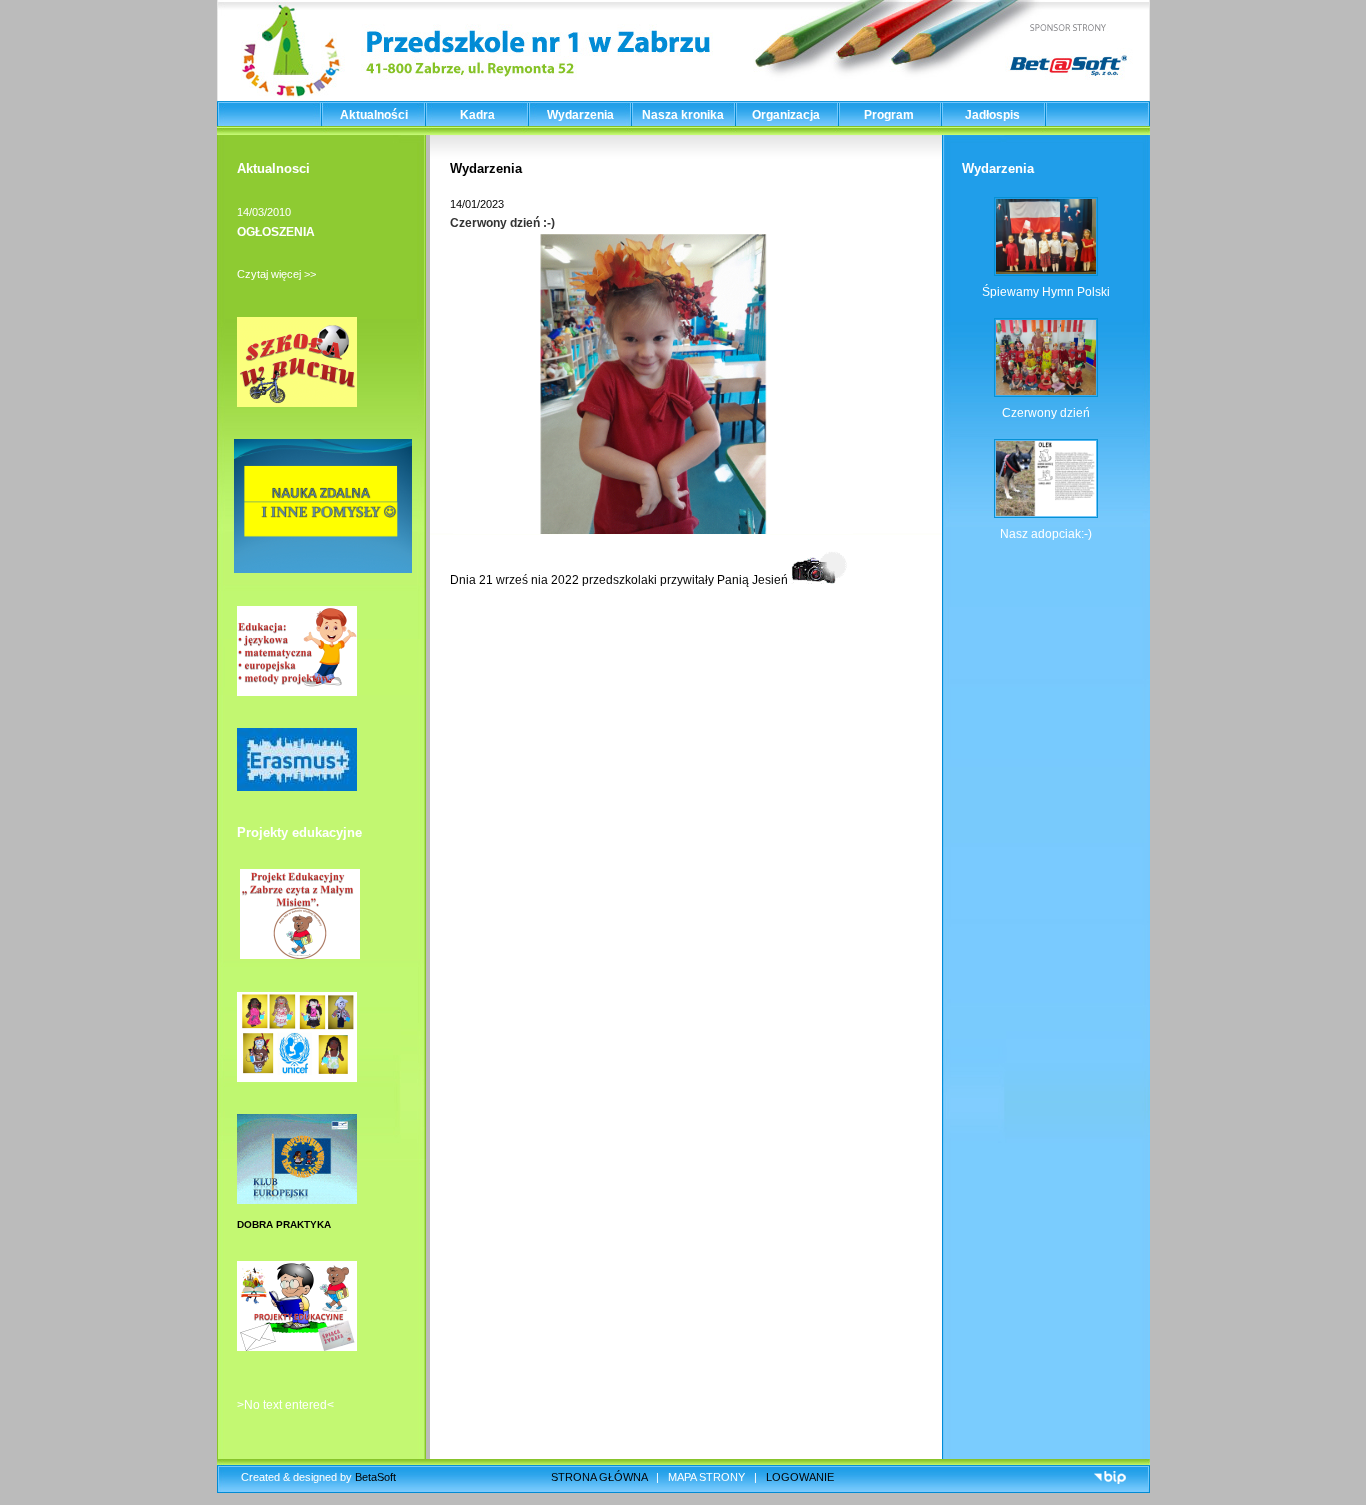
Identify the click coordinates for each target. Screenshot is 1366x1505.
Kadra (477, 115)
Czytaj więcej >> (276, 274)
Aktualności (374, 115)
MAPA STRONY (706, 1477)
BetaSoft (375, 1477)
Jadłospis (992, 115)
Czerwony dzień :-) (502, 223)
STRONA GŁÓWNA (599, 1477)
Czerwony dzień (1046, 413)
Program (889, 115)
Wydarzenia (580, 115)
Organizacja (786, 115)
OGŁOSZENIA (276, 232)
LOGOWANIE (800, 1477)
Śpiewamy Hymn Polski (1046, 292)
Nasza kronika (683, 115)
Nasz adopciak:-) (1046, 534)
